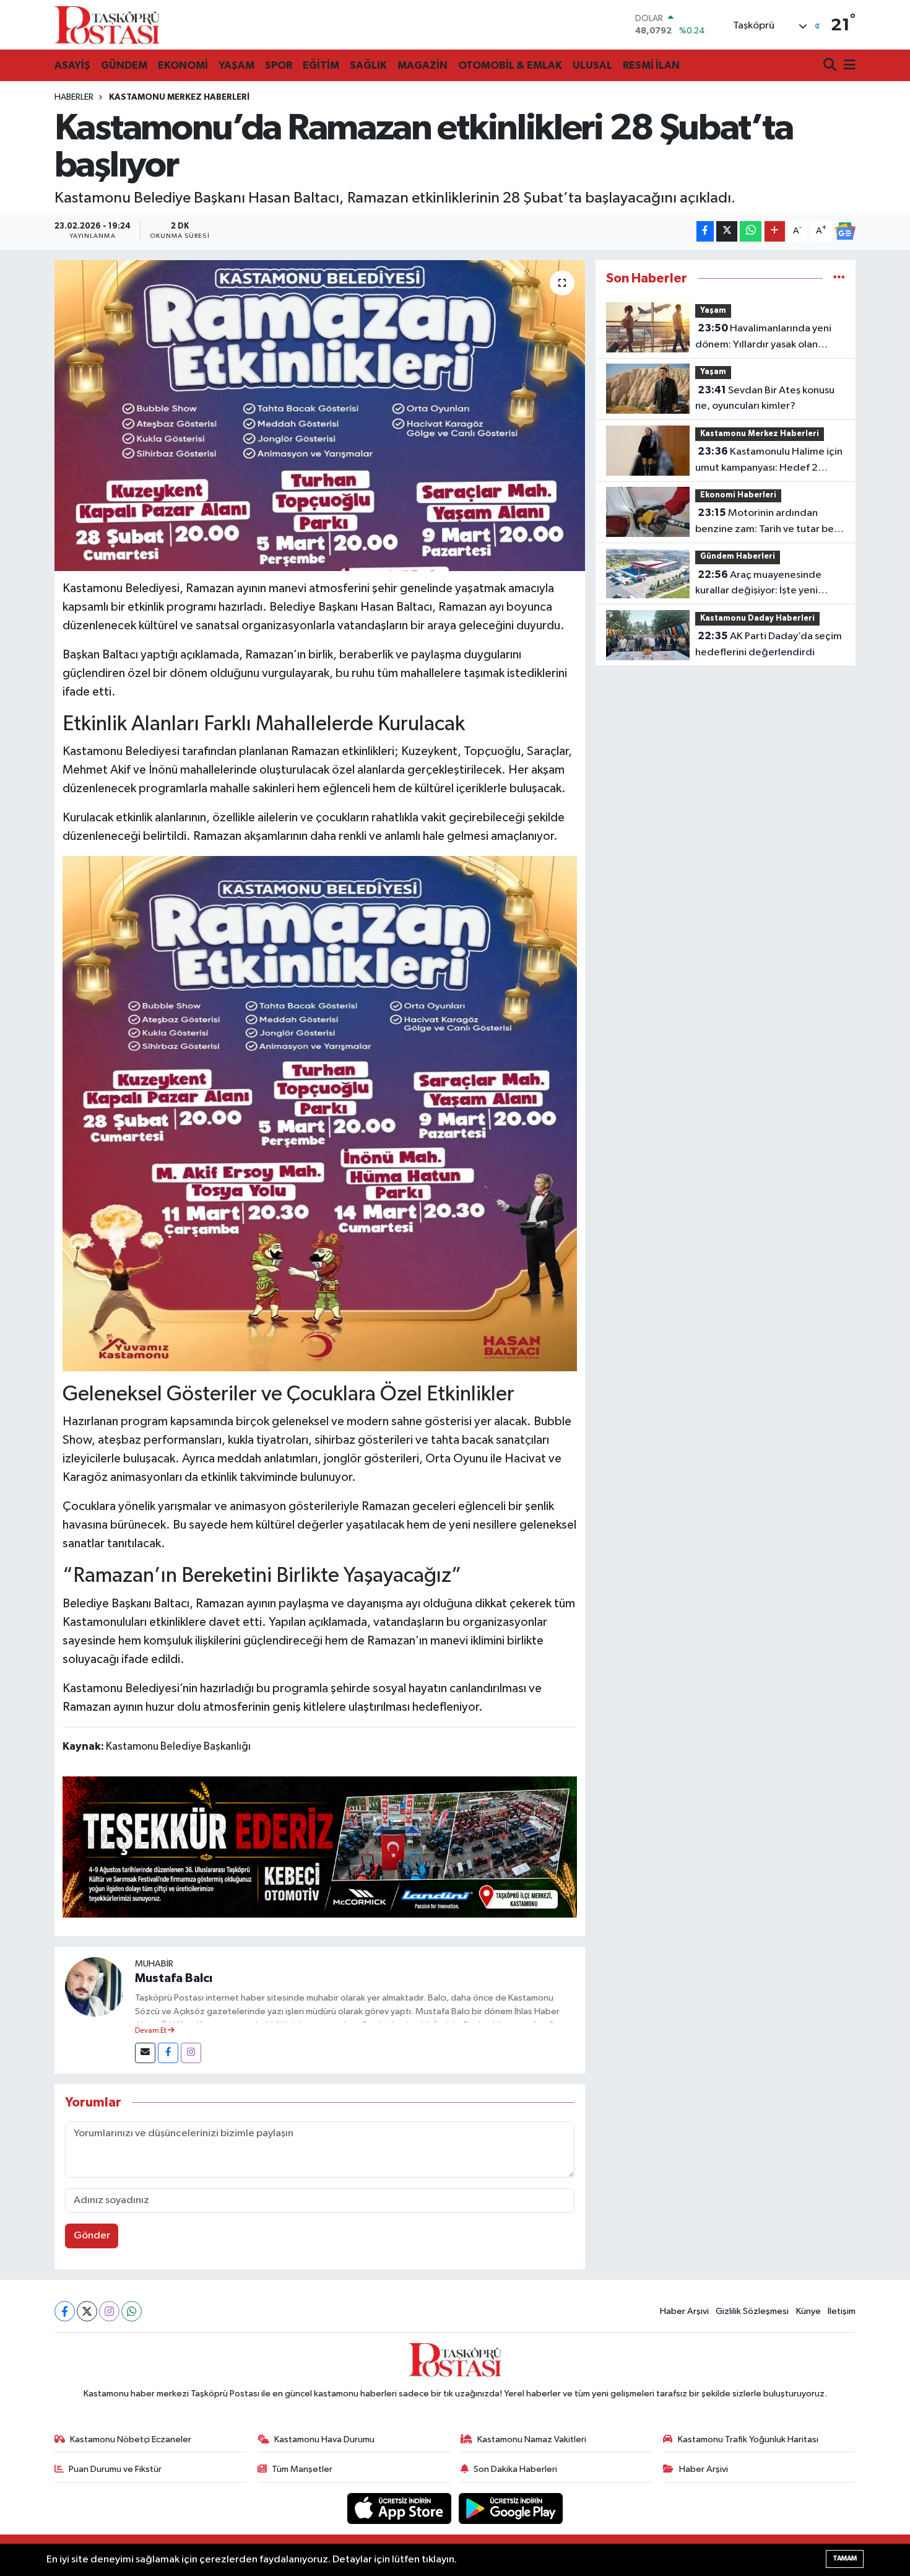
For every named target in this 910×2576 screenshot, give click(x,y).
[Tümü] (839, 278)
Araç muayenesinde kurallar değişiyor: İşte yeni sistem (758, 584)
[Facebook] (168, 2053)
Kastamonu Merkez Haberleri (179, 97)
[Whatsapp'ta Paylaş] (751, 231)
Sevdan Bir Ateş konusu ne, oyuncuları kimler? (765, 398)
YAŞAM (236, 65)
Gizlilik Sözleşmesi (752, 2311)
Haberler (74, 97)
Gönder (92, 2236)
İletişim (842, 2311)
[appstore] (401, 2508)
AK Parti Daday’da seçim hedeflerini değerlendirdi (769, 644)
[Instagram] (191, 2053)
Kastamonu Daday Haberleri (757, 618)
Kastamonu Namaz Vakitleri (532, 2439)
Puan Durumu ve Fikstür (115, 2469)
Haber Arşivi (684, 2311)
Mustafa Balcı (174, 1978)
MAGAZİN (422, 65)
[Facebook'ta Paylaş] (705, 231)
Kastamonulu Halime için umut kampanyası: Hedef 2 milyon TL (769, 461)
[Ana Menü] (847, 66)
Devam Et (151, 2031)
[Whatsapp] (132, 2311)
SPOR (279, 65)
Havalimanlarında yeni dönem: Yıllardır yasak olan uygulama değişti (763, 338)
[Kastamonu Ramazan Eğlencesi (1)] (320, 1113)
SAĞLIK (368, 65)
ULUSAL (592, 65)
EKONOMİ (183, 65)
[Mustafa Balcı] (95, 1987)
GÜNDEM (124, 65)
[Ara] (831, 66)
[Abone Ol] (845, 231)
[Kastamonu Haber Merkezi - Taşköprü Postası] (107, 25)
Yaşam (713, 311)
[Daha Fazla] (775, 231)
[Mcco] (320, 1846)
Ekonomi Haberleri (738, 495)
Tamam (845, 2558)
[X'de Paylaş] (727, 231)
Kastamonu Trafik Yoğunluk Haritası (748, 2439)
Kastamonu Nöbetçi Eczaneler (131, 2439)
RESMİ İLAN (651, 65)
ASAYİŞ (72, 65)
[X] (87, 2311)
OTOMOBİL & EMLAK (510, 65)
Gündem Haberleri (738, 557)
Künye (808, 2311)
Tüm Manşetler (302, 2469)
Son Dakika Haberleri (515, 2469)
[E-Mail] (145, 2053)
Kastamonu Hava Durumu (324, 2439)
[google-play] (511, 2508)
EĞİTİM (321, 65)
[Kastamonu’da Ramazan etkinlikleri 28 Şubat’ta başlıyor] (320, 416)
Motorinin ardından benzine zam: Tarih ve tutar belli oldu (768, 522)
